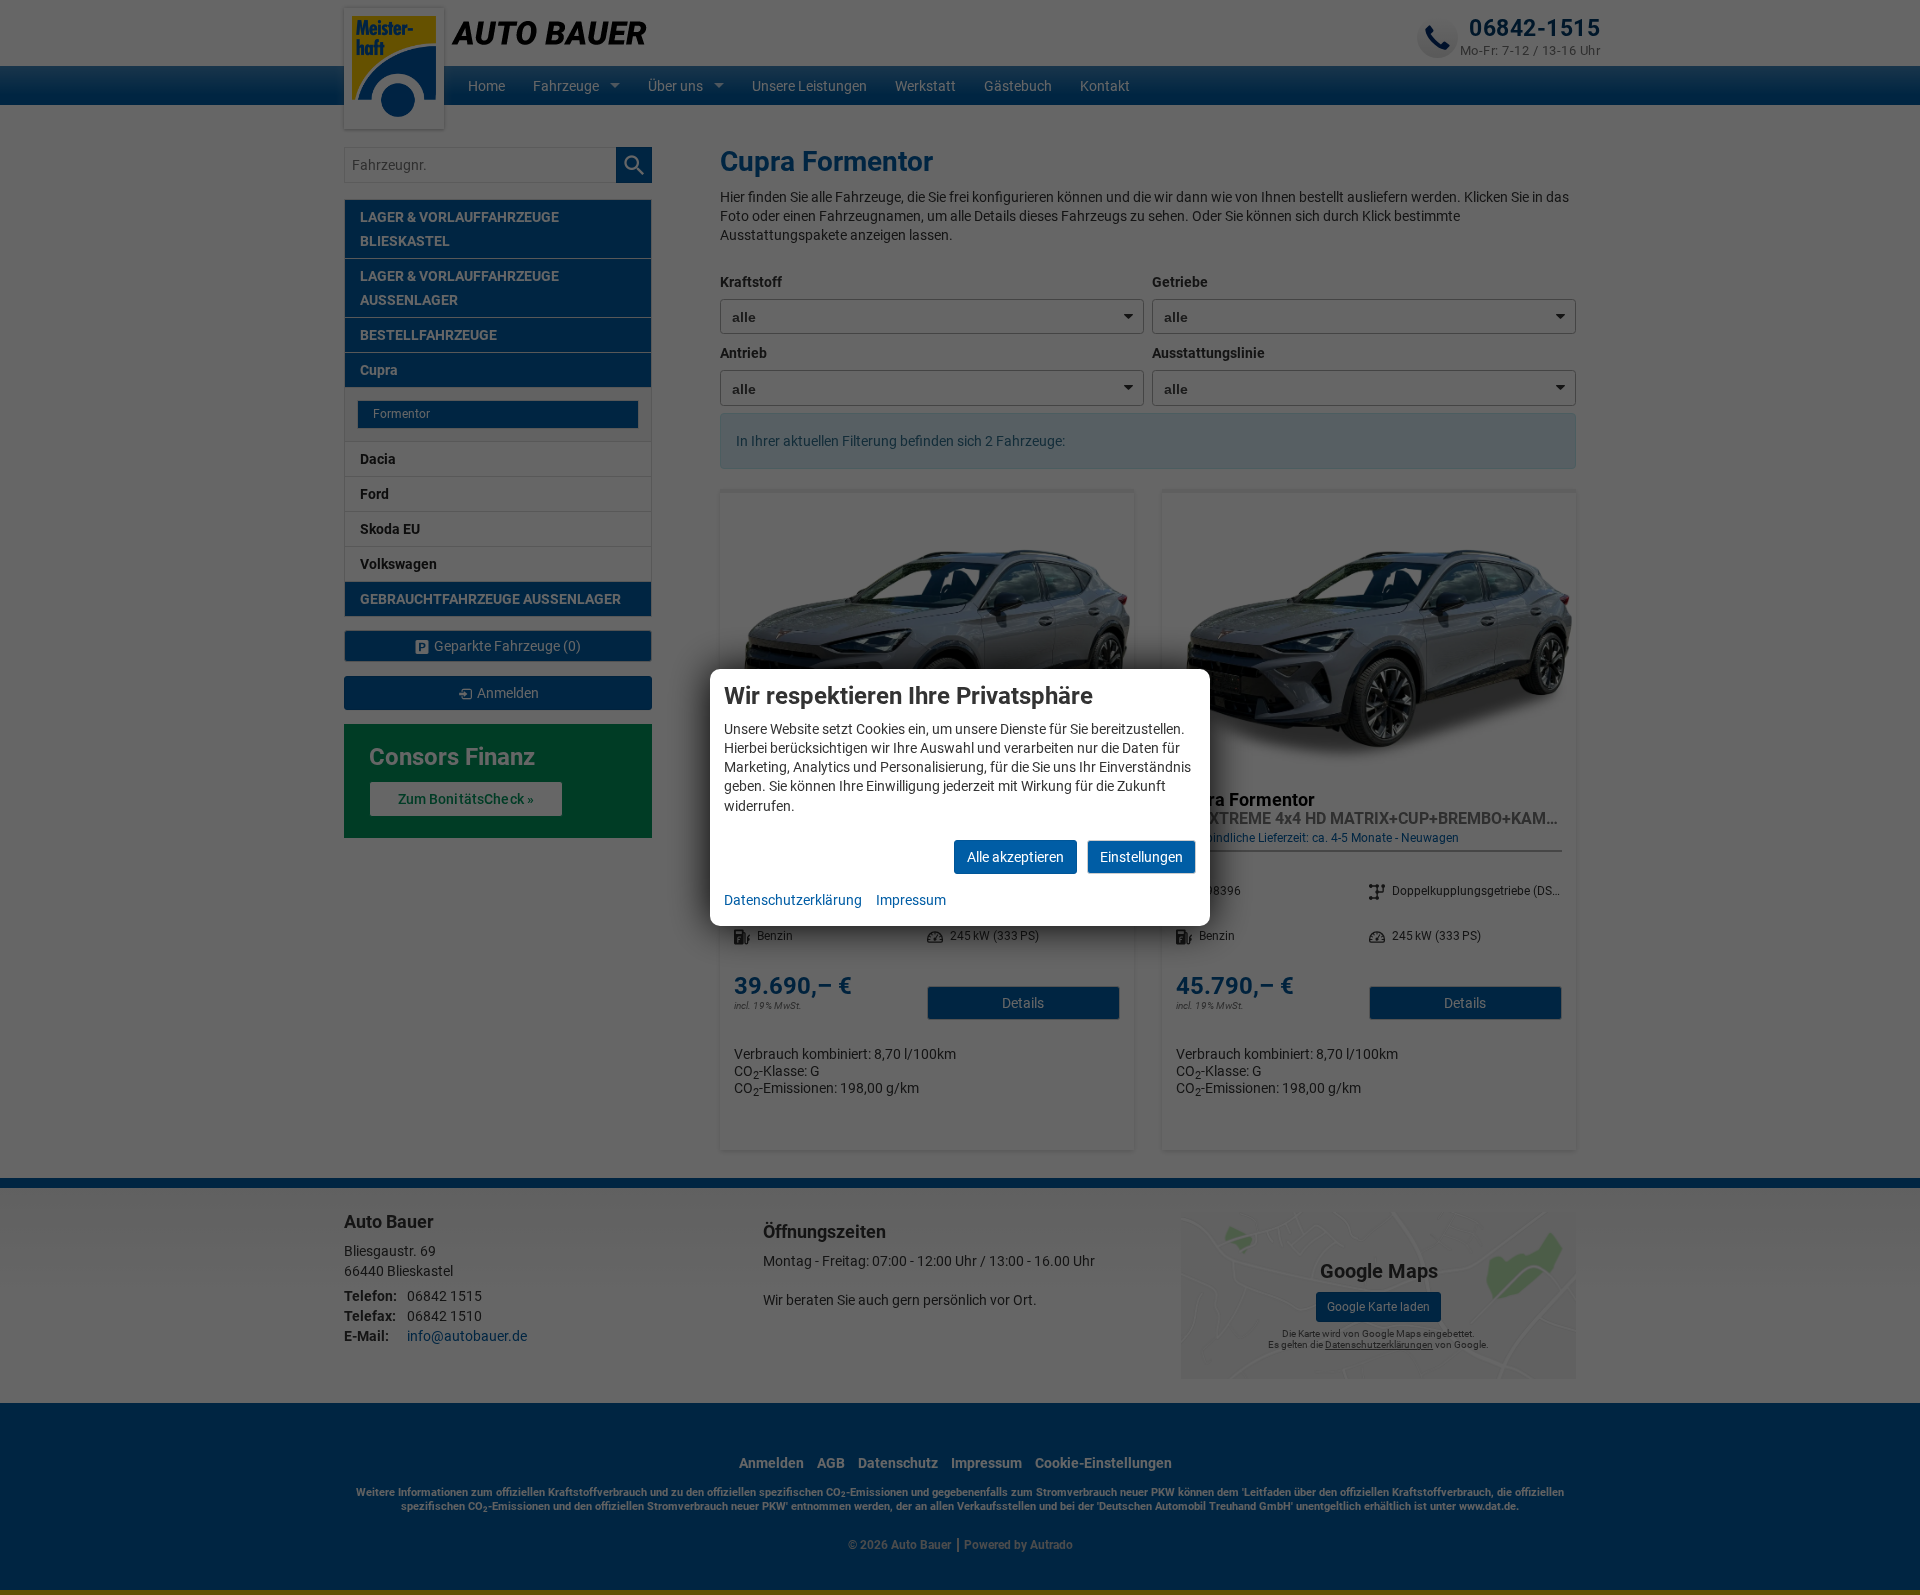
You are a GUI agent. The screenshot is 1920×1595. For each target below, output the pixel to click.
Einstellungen (1141, 857)
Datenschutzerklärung (793, 900)
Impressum (911, 900)
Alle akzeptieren (1015, 857)
